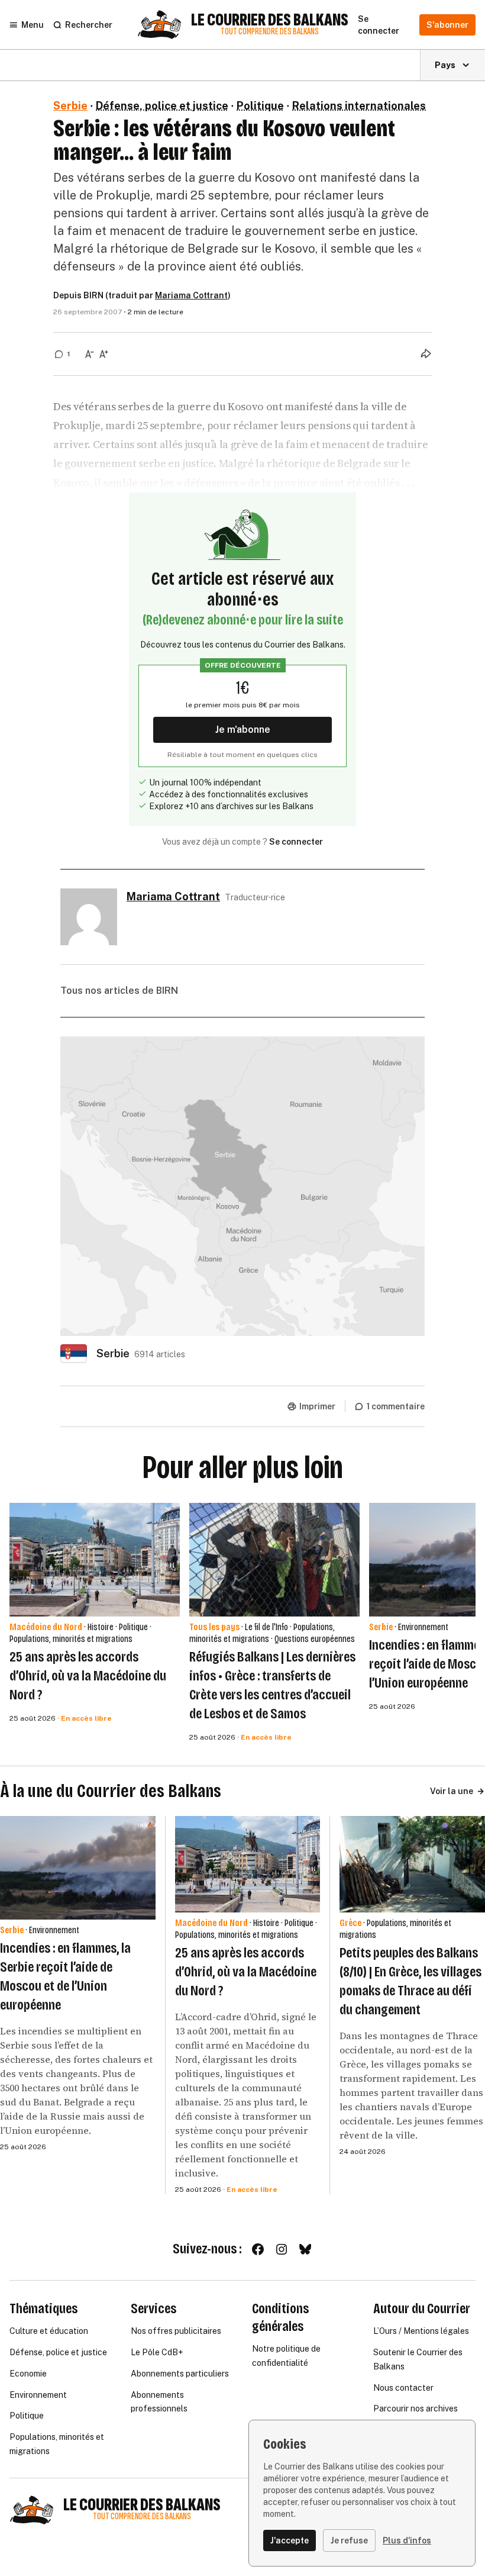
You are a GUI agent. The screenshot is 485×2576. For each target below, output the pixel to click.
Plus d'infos (407, 2540)
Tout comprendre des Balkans (270, 32)
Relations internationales (359, 106)
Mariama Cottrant (191, 295)
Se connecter (296, 842)
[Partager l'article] (426, 353)
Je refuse (349, 2540)
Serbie (70, 106)
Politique (260, 106)
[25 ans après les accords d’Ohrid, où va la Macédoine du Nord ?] (95, 1560)
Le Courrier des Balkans (270, 20)
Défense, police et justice (162, 106)
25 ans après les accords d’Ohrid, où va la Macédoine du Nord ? (88, 1676)
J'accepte (290, 2540)
